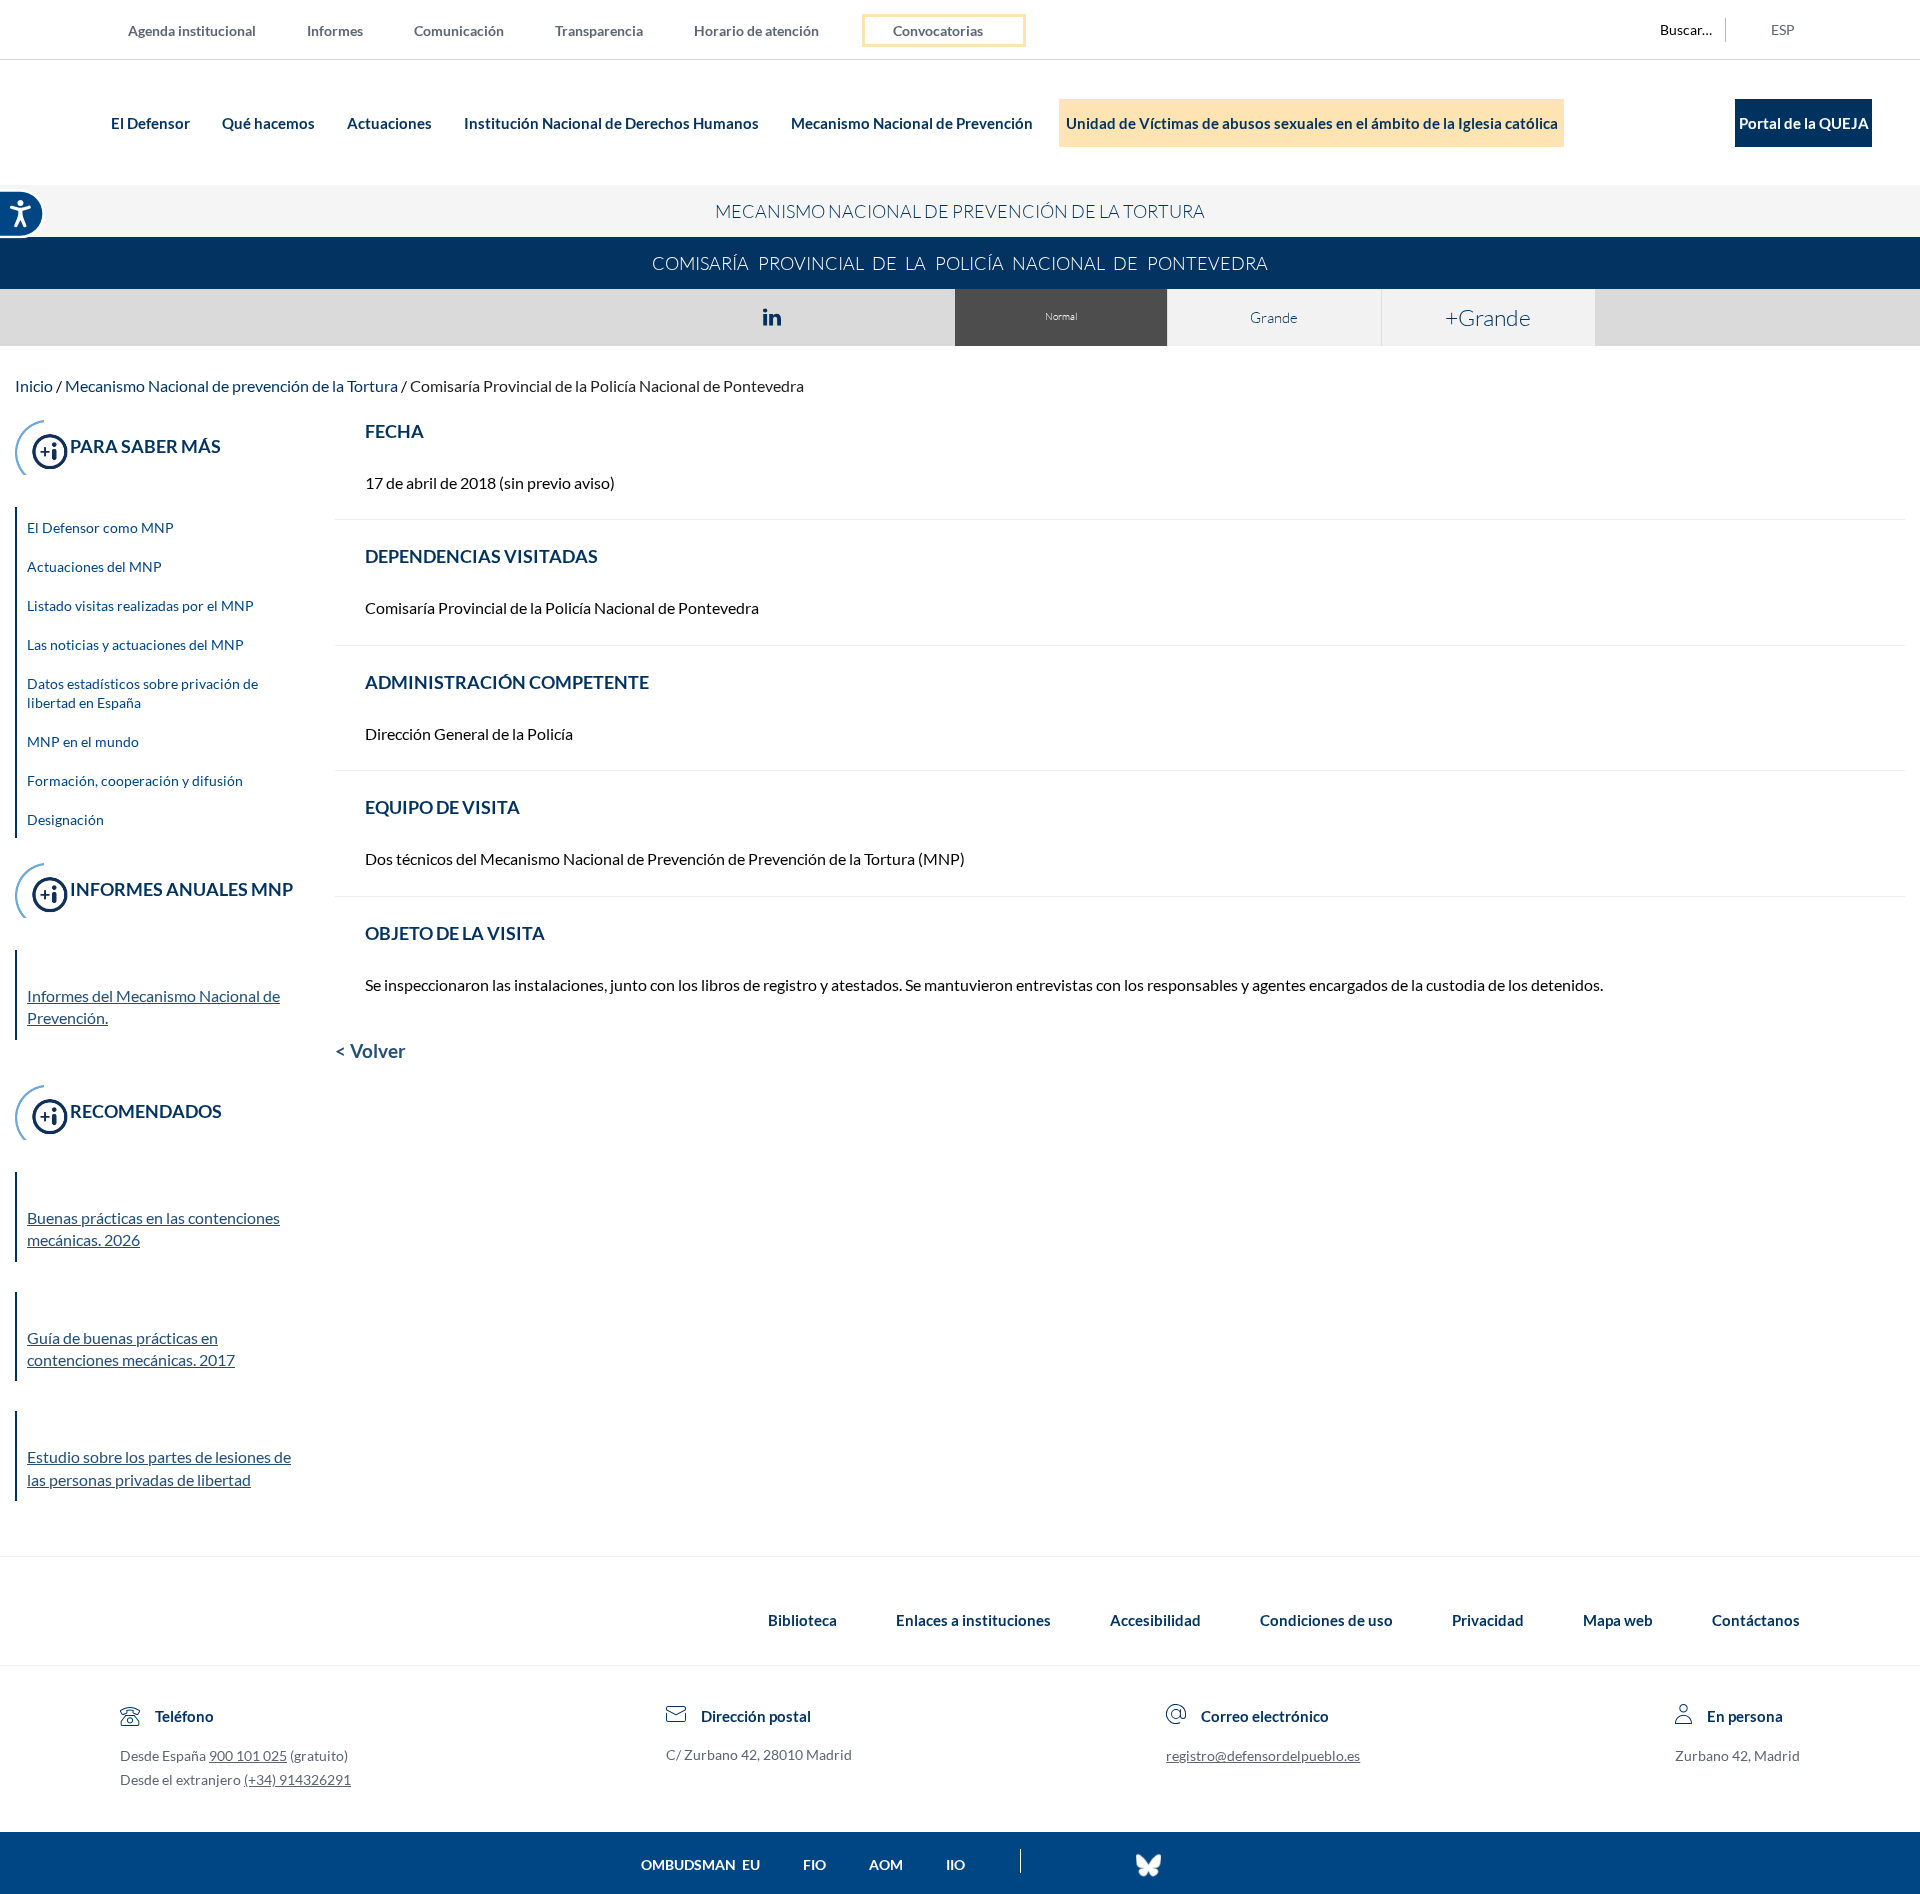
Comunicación (459, 30)
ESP (1783, 29)
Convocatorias (938, 30)
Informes (335, 30)
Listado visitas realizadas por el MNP (140, 605)
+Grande (1488, 317)
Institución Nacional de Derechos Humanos (613, 123)
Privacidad (1488, 1620)
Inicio (34, 385)
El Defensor (152, 123)
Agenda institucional (192, 30)
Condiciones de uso (1326, 1620)
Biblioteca (802, 1620)
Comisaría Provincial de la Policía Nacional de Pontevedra (607, 385)
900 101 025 (248, 1755)
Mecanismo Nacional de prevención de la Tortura (231, 385)
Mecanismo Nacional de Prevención (913, 123)
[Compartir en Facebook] (656, 316)
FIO (814, 1864)
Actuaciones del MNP (94, 566)
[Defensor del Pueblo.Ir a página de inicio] (138, 1620)
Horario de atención (756, 30)
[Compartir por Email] (831, 316)
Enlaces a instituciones (973, 1620)
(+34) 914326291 (297, 1779)
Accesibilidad (1155, 1620)
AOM (886, 1864)
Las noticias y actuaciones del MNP (135, 644)
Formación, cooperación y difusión (135, 780)
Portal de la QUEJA (1804, 123)
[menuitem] (208, 29)
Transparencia (599, 30)
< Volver (370, 1050)
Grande (1274, 317)
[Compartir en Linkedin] (772, 316)
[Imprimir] (893, 316)
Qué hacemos (270, 123)
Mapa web (1618, 1620)
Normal (1061, 316)
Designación (65, 819)
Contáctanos (1756, 1620)
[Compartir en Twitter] (713, 316)
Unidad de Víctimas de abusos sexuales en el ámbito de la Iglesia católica (1312, 123)
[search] (1675, 30)
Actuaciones (391, 123)
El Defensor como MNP (100, 527)
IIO (955, 1864)
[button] (161, 1217)
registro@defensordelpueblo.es (1263, 1755)
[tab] (656, 316)
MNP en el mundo (83, 741)
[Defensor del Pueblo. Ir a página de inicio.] (66, 122)
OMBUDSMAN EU (700, 1864)
